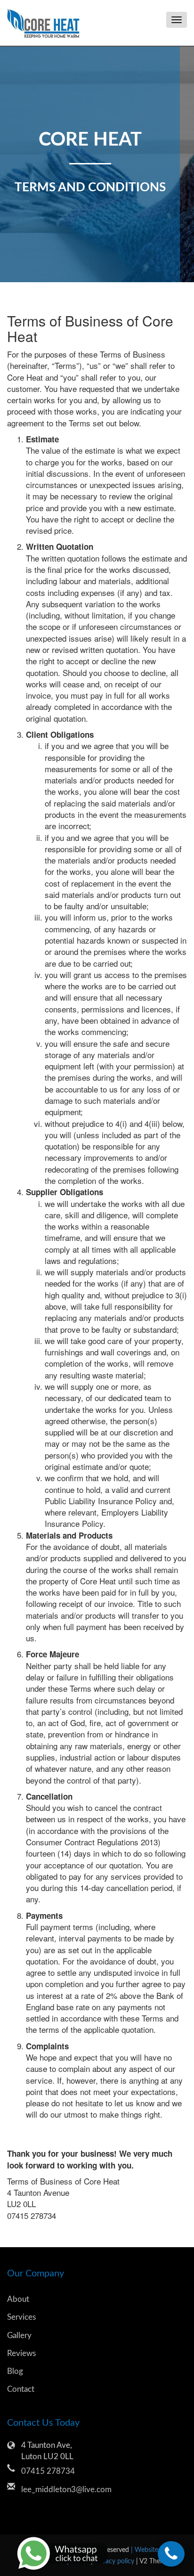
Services (21, 2317)
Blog (15, 2371)
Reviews (21, 2353)
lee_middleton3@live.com (66, 2490)
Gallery (19, 2336)
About (18, 2299)
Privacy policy (115, 2561)
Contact (21, 2389)
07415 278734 (48, 2471)
